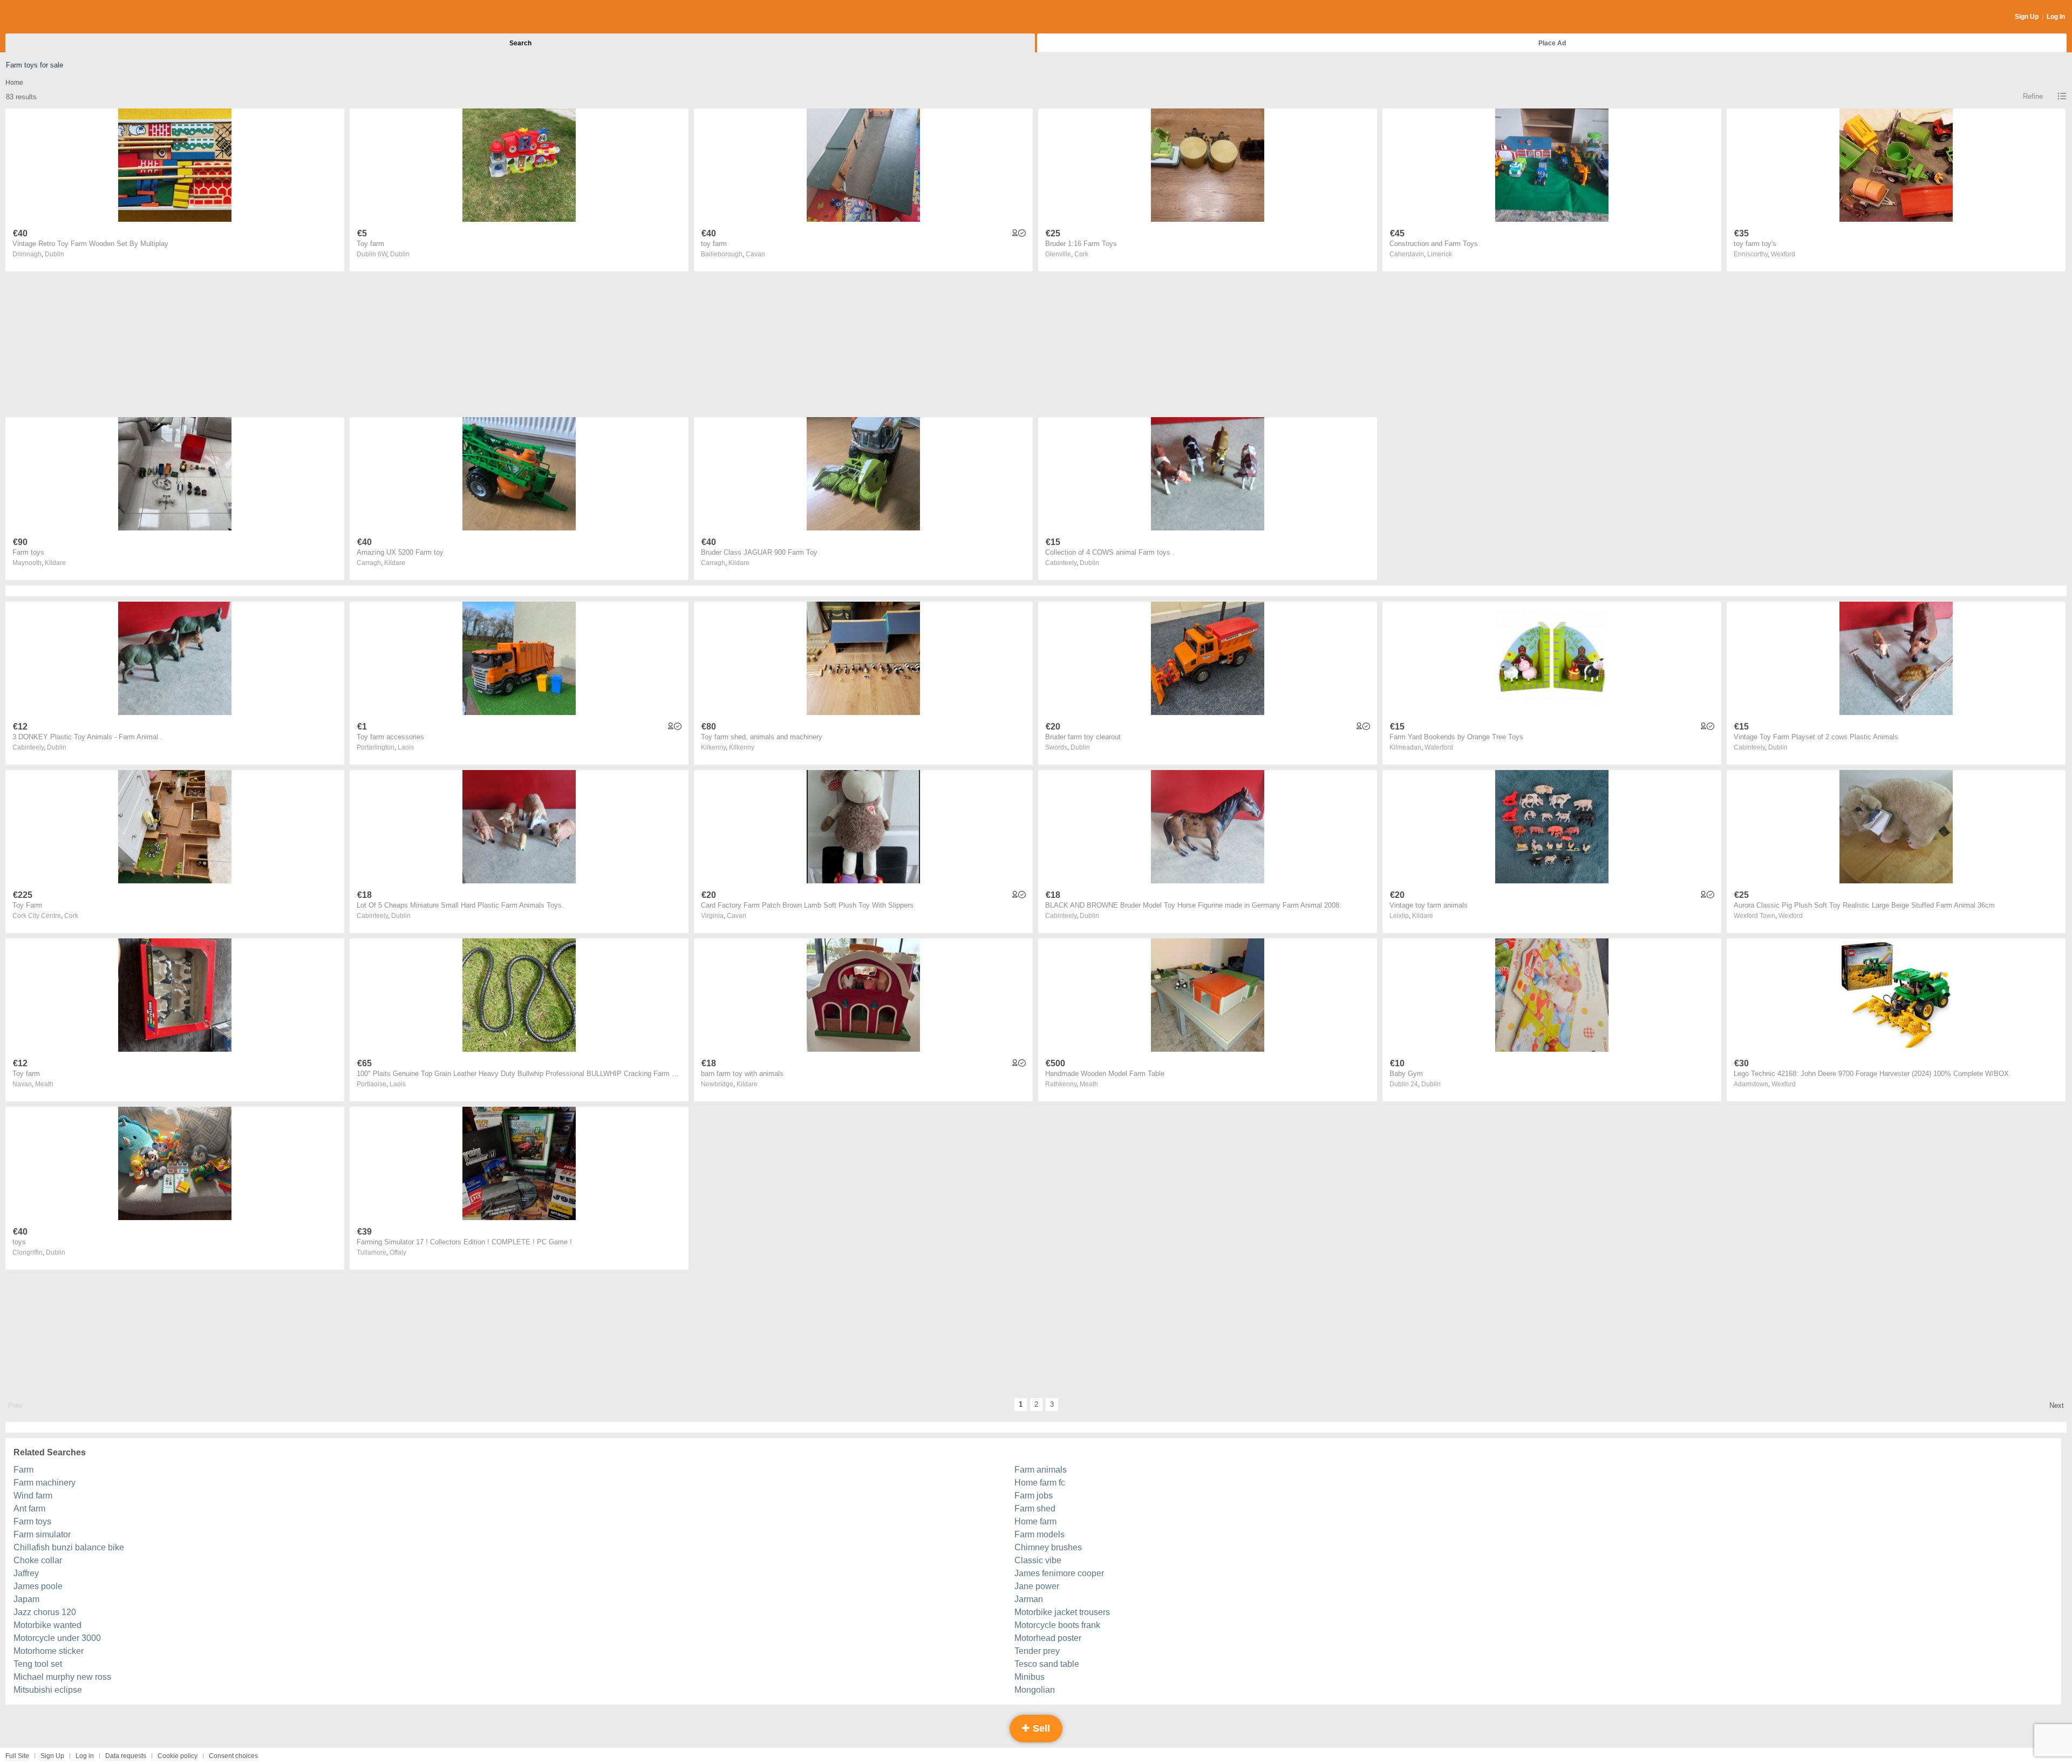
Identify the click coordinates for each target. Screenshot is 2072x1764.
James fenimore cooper (1059, 1573)
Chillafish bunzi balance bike (69, 1547)
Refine (2033, 96)
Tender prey (1037, 1651)
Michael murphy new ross (62, 1677)
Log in (85, 1756)
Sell (1040, 1728)
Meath (44, 1084)
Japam (26, 1599)
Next (2057, 1405)
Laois (406, 747)
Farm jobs (1034, 1496)
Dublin (54, 254)
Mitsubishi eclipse (48, 1690)
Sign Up (2027, 17)
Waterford (1439, 747)
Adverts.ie (48, 17)
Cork (1081, 254)
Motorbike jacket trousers (1062, 1612)
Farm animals (1041, 1470)
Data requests (126, 1756)
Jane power (1037, 1586)
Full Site (17, 1756)
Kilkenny (742, 747)
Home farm (1035, 1521)
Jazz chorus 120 (45, 1612)
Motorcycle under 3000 (57, 1638)
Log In (2056, 17)
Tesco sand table (1047, 1664)
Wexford (1783, 254)
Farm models (1040, 1534)
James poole (38, 1586)
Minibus (1030, 1677)
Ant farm (29, 1508)
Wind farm (33, 1496)
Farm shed (1035, 1508)
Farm (23, 1470)
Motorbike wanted (47, 1625)
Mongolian (1035, 1690)
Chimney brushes (1048, 1547)
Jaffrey (26, 1573)
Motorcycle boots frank (1057, 1625)
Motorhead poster (1048, 1638)
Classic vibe (1038, 1560)
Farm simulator (42, 1534)
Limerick (1440, 254)
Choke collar (38, 1560)
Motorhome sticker (49, 1651)
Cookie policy (178, 1756)
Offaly (398, 1252)
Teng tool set (38, 1664)
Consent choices (233, 1756)
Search (520, 43)
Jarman (1029, 1599)
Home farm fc (1040, 1483)
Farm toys (32, 1521)
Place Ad (1552, 43)
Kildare (55, 563)
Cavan (755, 254)
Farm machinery (45, 1483)
